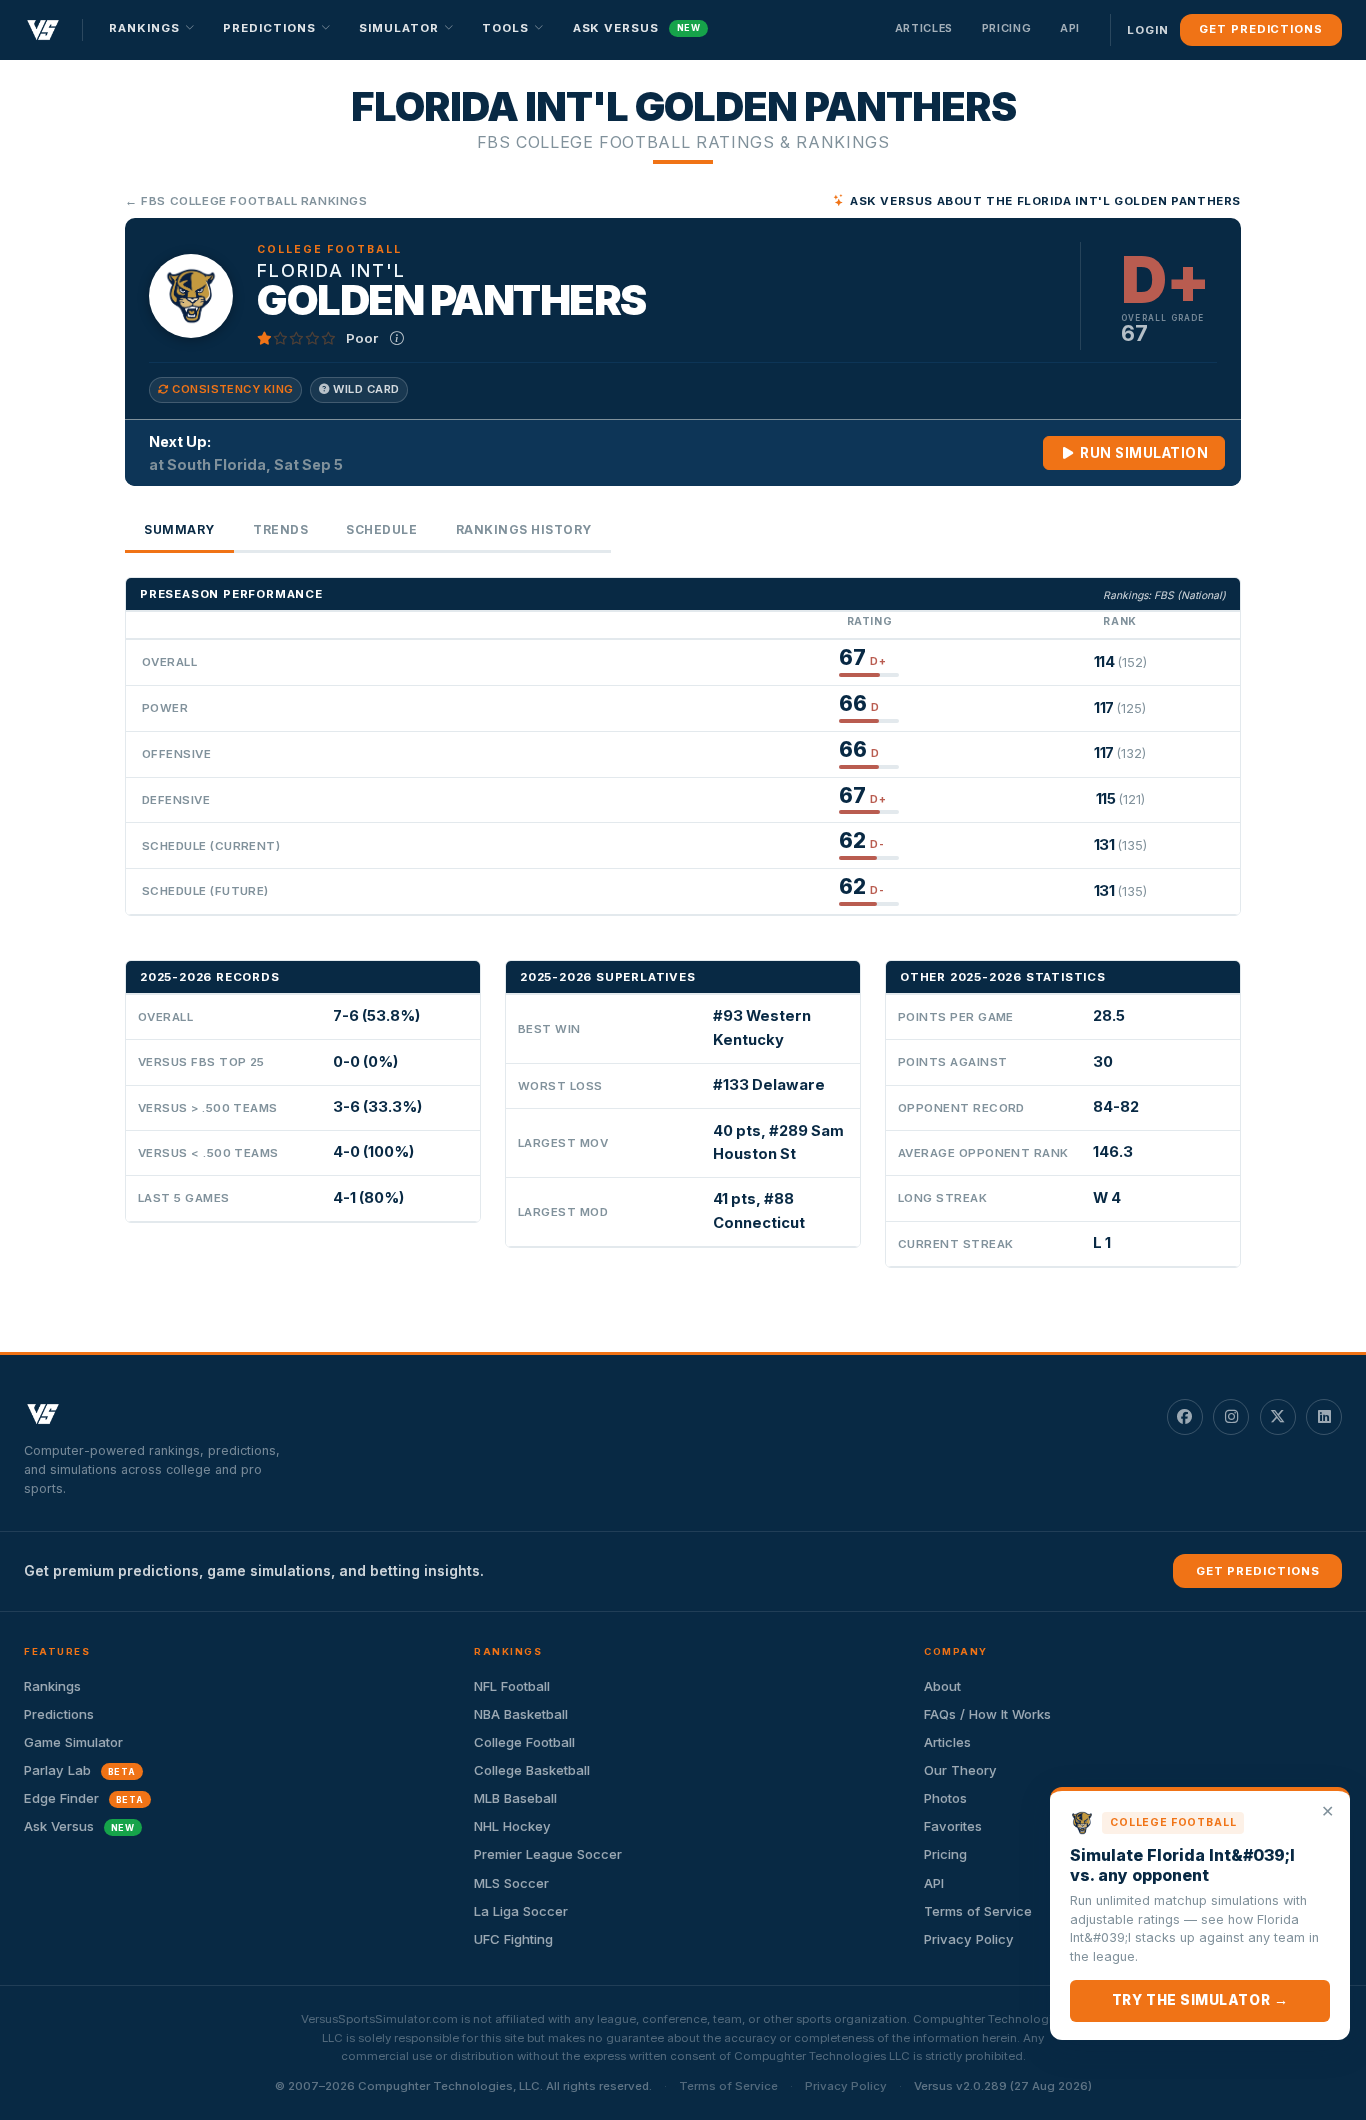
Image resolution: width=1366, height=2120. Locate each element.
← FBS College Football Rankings (246, 201)
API (1070, 28)
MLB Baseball (515, 1798)
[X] (1278, 1417)
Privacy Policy (846, 2086)
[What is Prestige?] (397, 338)
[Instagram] (1231, 1417)
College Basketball (532, 1770)
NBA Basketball (521, 1714)
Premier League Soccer (548, 1854)
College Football (524, 1742)
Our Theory (960, 1770)
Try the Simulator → (1200, 2000)
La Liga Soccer (521, 1911)
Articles (924, 28)
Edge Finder (84, 1798)
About (942, 1686)
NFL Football (512, 1686)
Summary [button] (179, 529)
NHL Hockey (512, 1826)
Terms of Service (728, 2086)
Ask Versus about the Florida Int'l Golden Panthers (1045, 201)
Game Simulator (73, 1742)
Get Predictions (1260, 29)
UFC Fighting (513, 1939)
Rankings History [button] (524, 529)
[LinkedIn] (1324, 1417)
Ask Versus (637, 28)
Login (1148, 30)
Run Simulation (1143, 453)
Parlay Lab (80, 1770)
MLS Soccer (511, 1883)
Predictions (59, 1714)
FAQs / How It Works (987, 1714)
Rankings (52, 1686)
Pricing (1007, 28)
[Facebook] (1185, 1417)
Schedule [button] (381, 529)
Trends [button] (280, 529)
